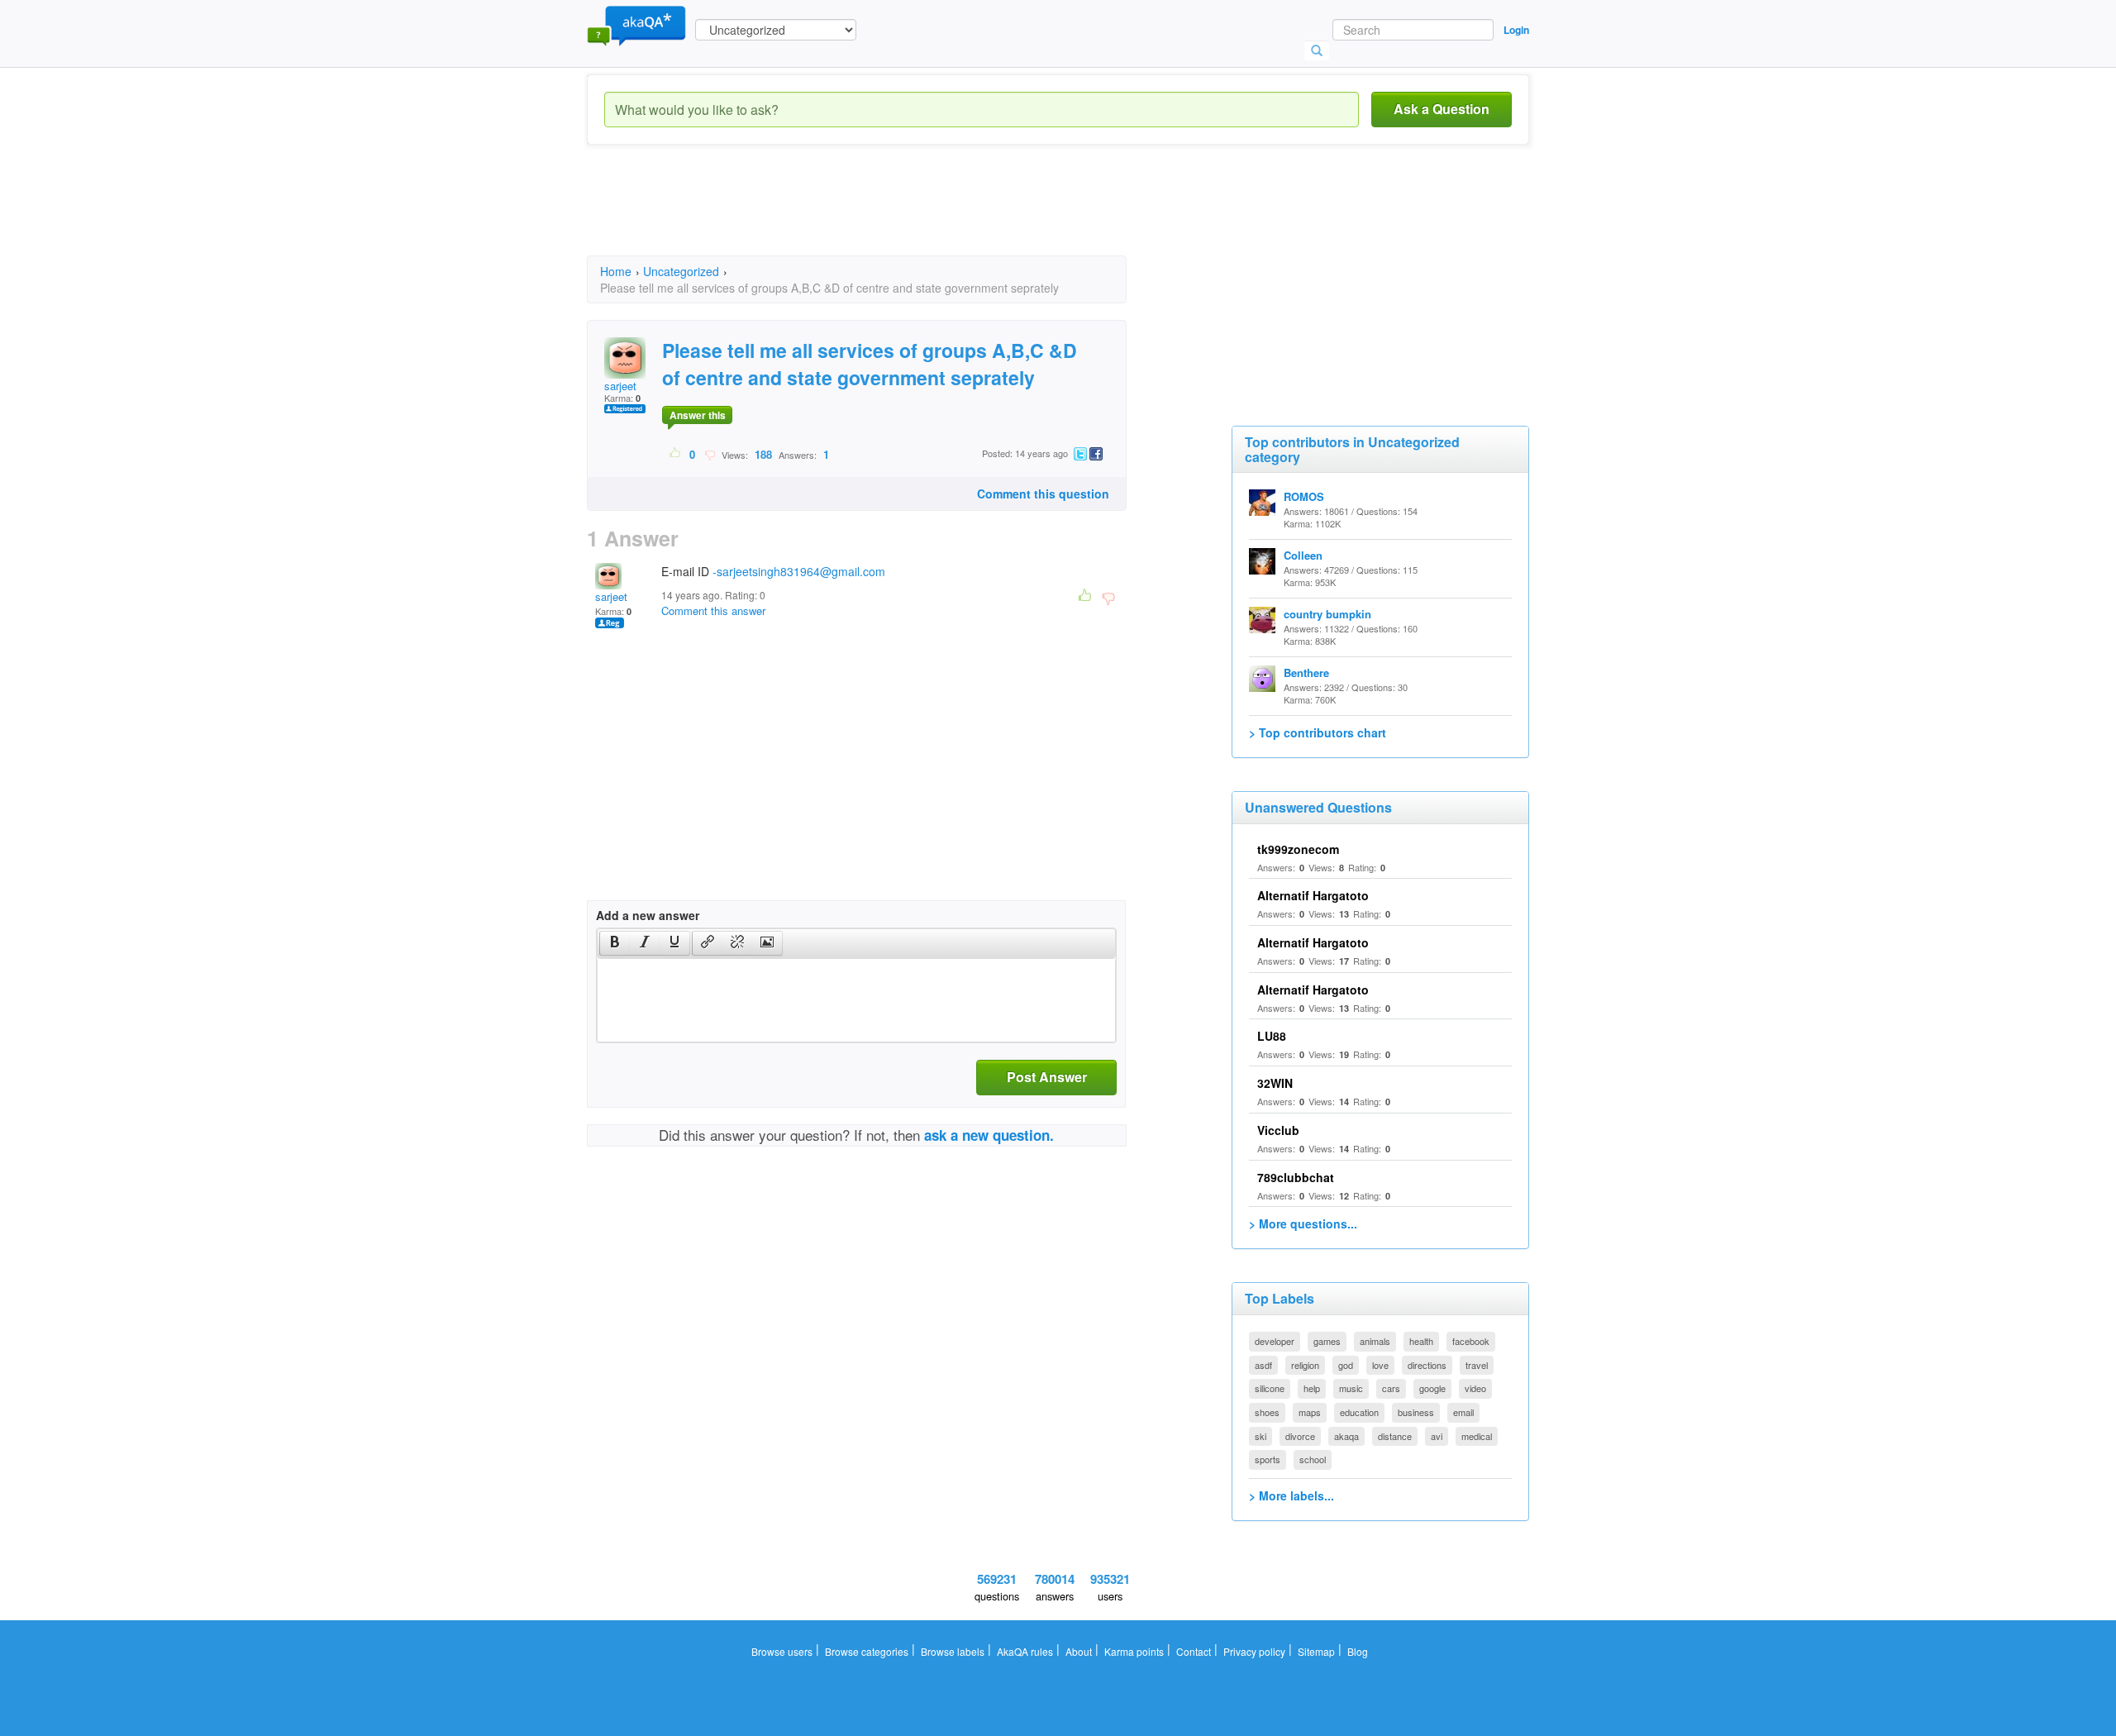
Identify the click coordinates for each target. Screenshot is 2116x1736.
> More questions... (1303, 1223)
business (1416, 1412)
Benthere (1306, 672)
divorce (1300, 1436)
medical (1477, 1436)
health (1421, 1341)
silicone (1270, 1388)
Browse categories (867, 1651)
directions (1427, 1365)
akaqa (1346, 1436)
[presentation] (615, 943)
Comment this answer (713, 610)
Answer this (698, 415)
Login (1516, 30)
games (1327, 1341)
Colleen (1303, 555)
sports (1268, 1459)
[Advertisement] (888, 215)
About (1079, 1651)
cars (1391, 1388)
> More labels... (1292, 1495)
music (1351, 1388)
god (1346, 1365)
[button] (615, 943)
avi (1437, 1436)
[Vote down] (710, 454)
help (1312, 1388)
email (1463, 1412)
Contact (1194, 1651)
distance (1395, 1436)
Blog (1358, 1651)
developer (1275, 1341)
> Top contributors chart (1318, 732)
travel (1477, 1365)
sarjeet (620, 386)
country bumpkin (1327, 614)
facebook (1471, 1341)
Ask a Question (1442, 109)
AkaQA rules (1025, 1651)
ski (1261, 1436)
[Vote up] (676, 454)
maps (1310, 1412)
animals (1375, 1341)
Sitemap (1316, 1651)
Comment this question (1043, 494)
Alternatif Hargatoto (1313, 895)
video (1475, 1388)
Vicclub (1278, 1130)
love (1380, 1365)
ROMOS (1304, 496)
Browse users (782, 1651)
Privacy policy (1254, 1651)
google (1432, 1388)
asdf (1263, 1365)
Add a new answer (648, 915)
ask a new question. (989, 1135)
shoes (1267, 1412)
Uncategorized (681, 271)
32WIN (1275, 1083)
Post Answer (1047, 1077)
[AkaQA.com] (636, 25)
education (1359, 1412)
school (1313, 1459)
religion (1305, 1365)
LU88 (1272, 1036)
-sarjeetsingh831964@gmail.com (799, 571)
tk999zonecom (1298, 849)
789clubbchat (1296, 1177)
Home (616, 271)
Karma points (1134, 1651)
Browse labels (953, 1651)
